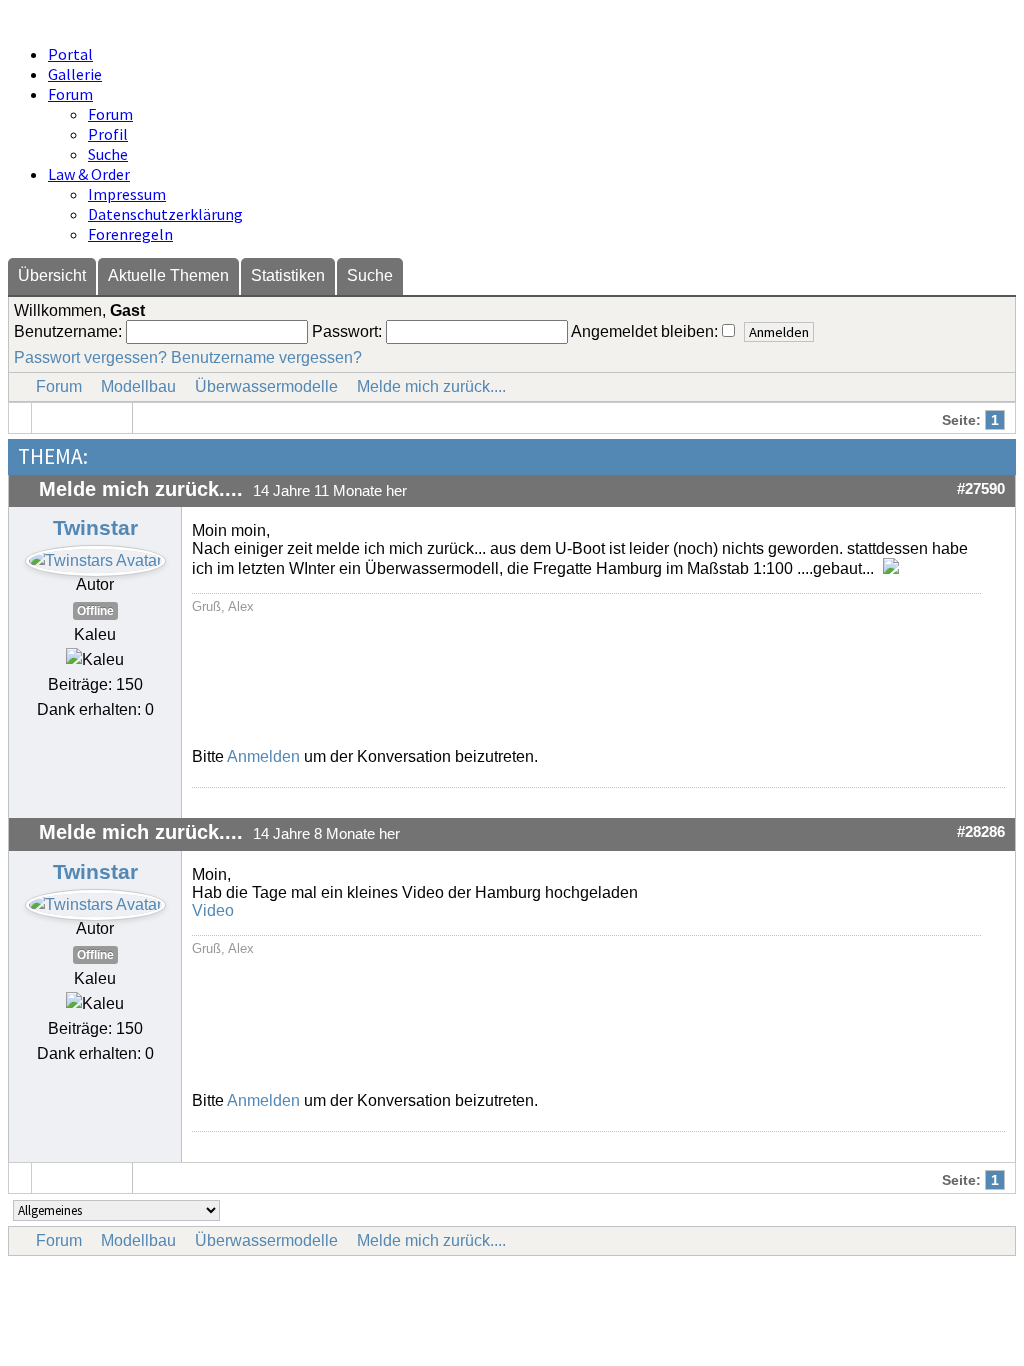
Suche (108, 154)
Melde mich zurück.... (431, 386)
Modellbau (138, 386)
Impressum (127, 194)
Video (213, 910)
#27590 (981, 489)
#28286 (981, 832)
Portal (70, 54)
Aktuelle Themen (168, 275)
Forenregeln (130, 234)
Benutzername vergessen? (266, 357)
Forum (70, 94)
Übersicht (52, 275)
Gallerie (75, 74)
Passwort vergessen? (90, 357)
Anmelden (263, 756)
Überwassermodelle (266, 386)
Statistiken (288, 275)
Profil (108, 134)
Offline (95, 611)
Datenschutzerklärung (165, 214)
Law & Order (89, 174)
